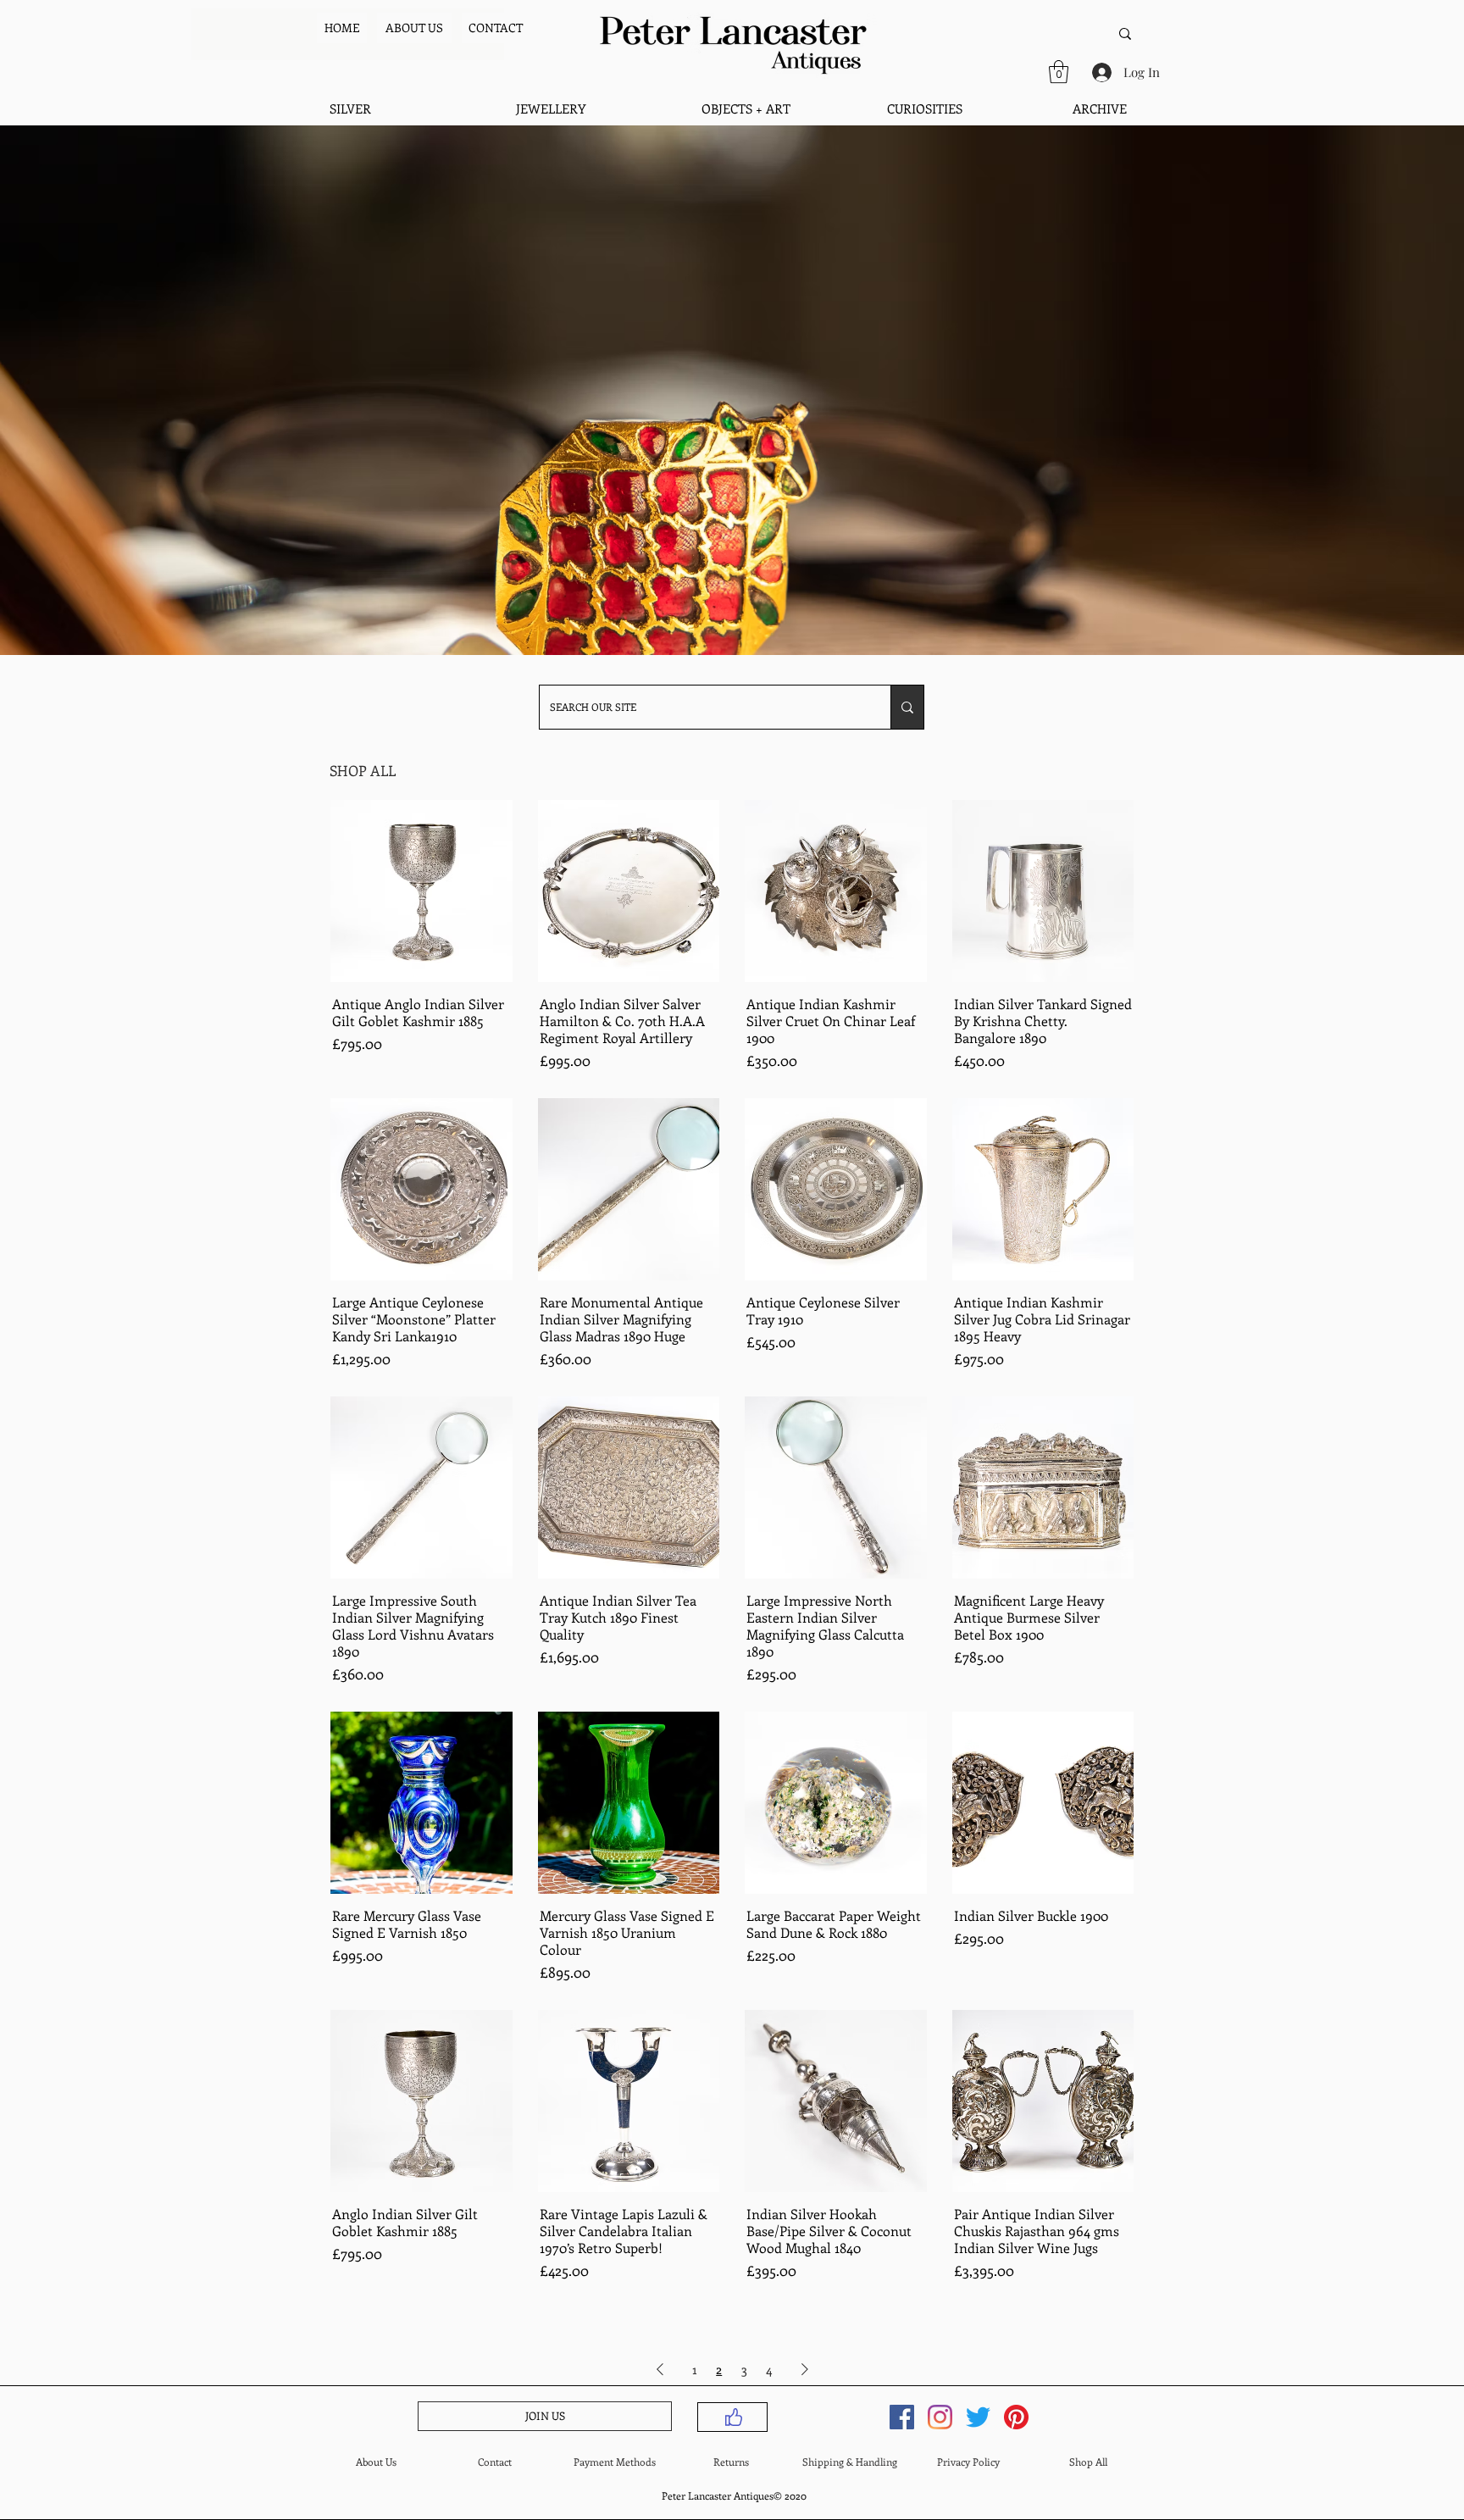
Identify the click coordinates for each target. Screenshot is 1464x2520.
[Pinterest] (1016, 2417)
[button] (1059, 72)
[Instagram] (940, 2417)
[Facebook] (902, 2417)
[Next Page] (805, 2369)
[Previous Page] (660, 2369)
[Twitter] (978, 2417)
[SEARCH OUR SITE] (907, 707)
